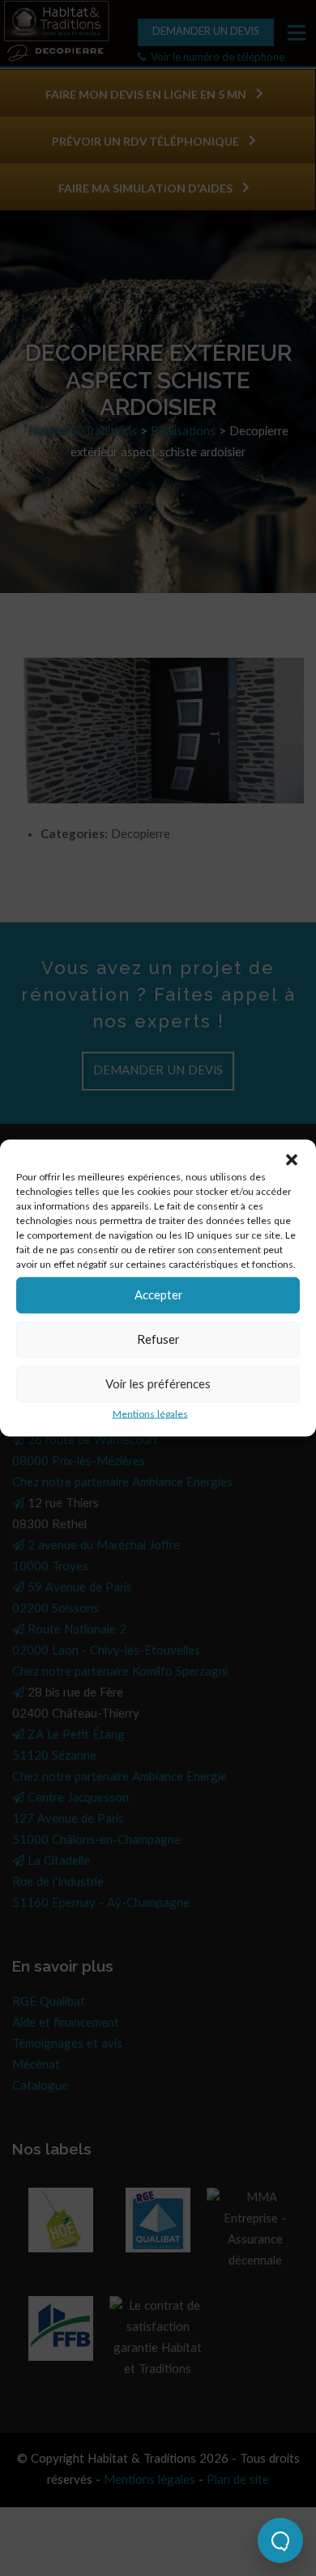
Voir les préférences (158, 1384)
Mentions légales (150, 1414)
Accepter (158, 1295)
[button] (292, 1160)
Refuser (158, 1339)
